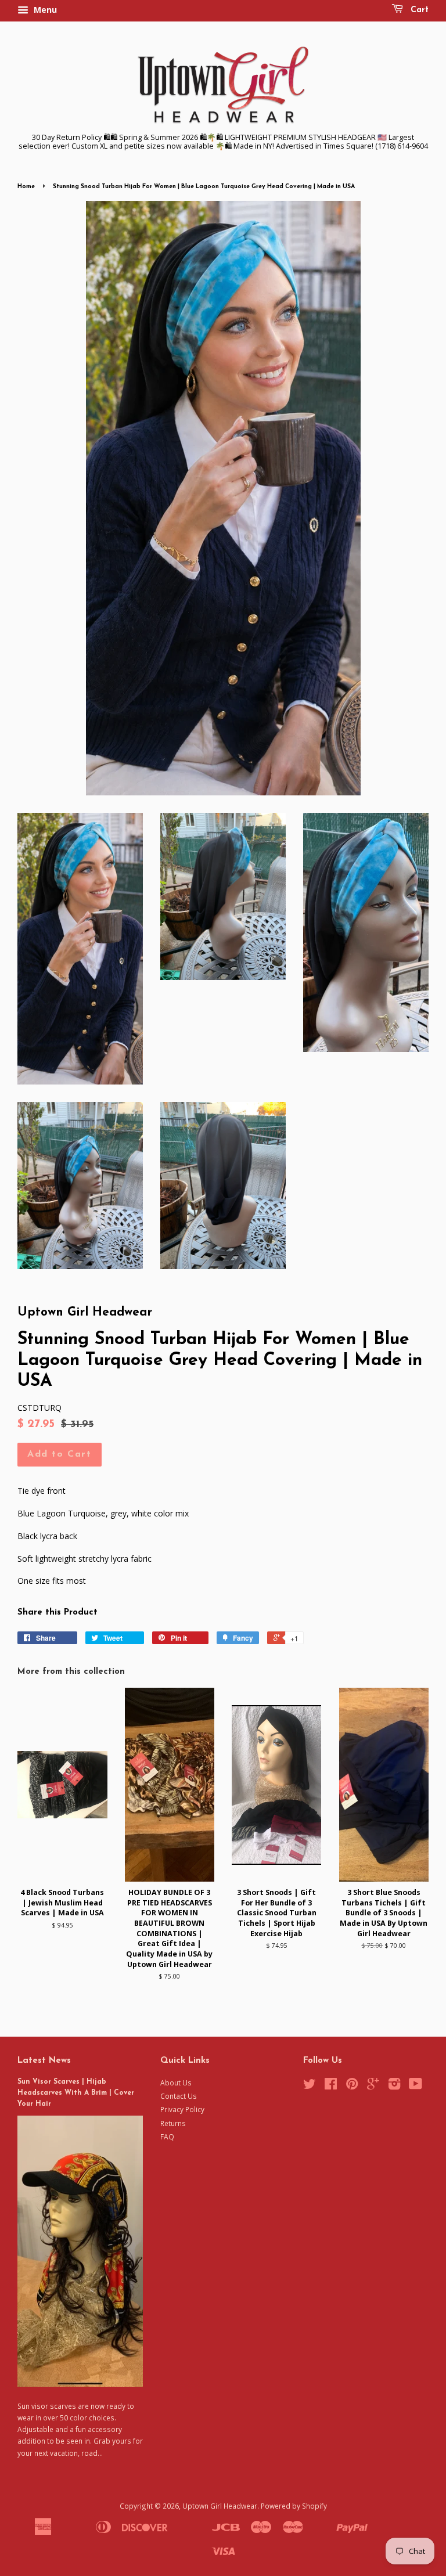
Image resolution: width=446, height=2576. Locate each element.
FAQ (167, 2137)
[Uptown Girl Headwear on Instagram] (394, 2086)
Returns (173, 2123)
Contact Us (179, 2096)
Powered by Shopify (294, 2506)
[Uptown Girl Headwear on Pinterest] (352, 2086)
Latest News (44, 2061)
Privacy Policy (182, 2109)
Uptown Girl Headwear (220, 2506)
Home (26, 187)
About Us (176, 2083)
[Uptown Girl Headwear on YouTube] (416, 2086)
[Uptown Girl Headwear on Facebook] (331, 2086)
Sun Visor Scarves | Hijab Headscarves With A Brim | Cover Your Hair (76, 2093)
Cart (418, 10)
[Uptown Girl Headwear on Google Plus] (373, 2086)
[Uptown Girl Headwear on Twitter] (310, 2086)
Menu (44, 10)
